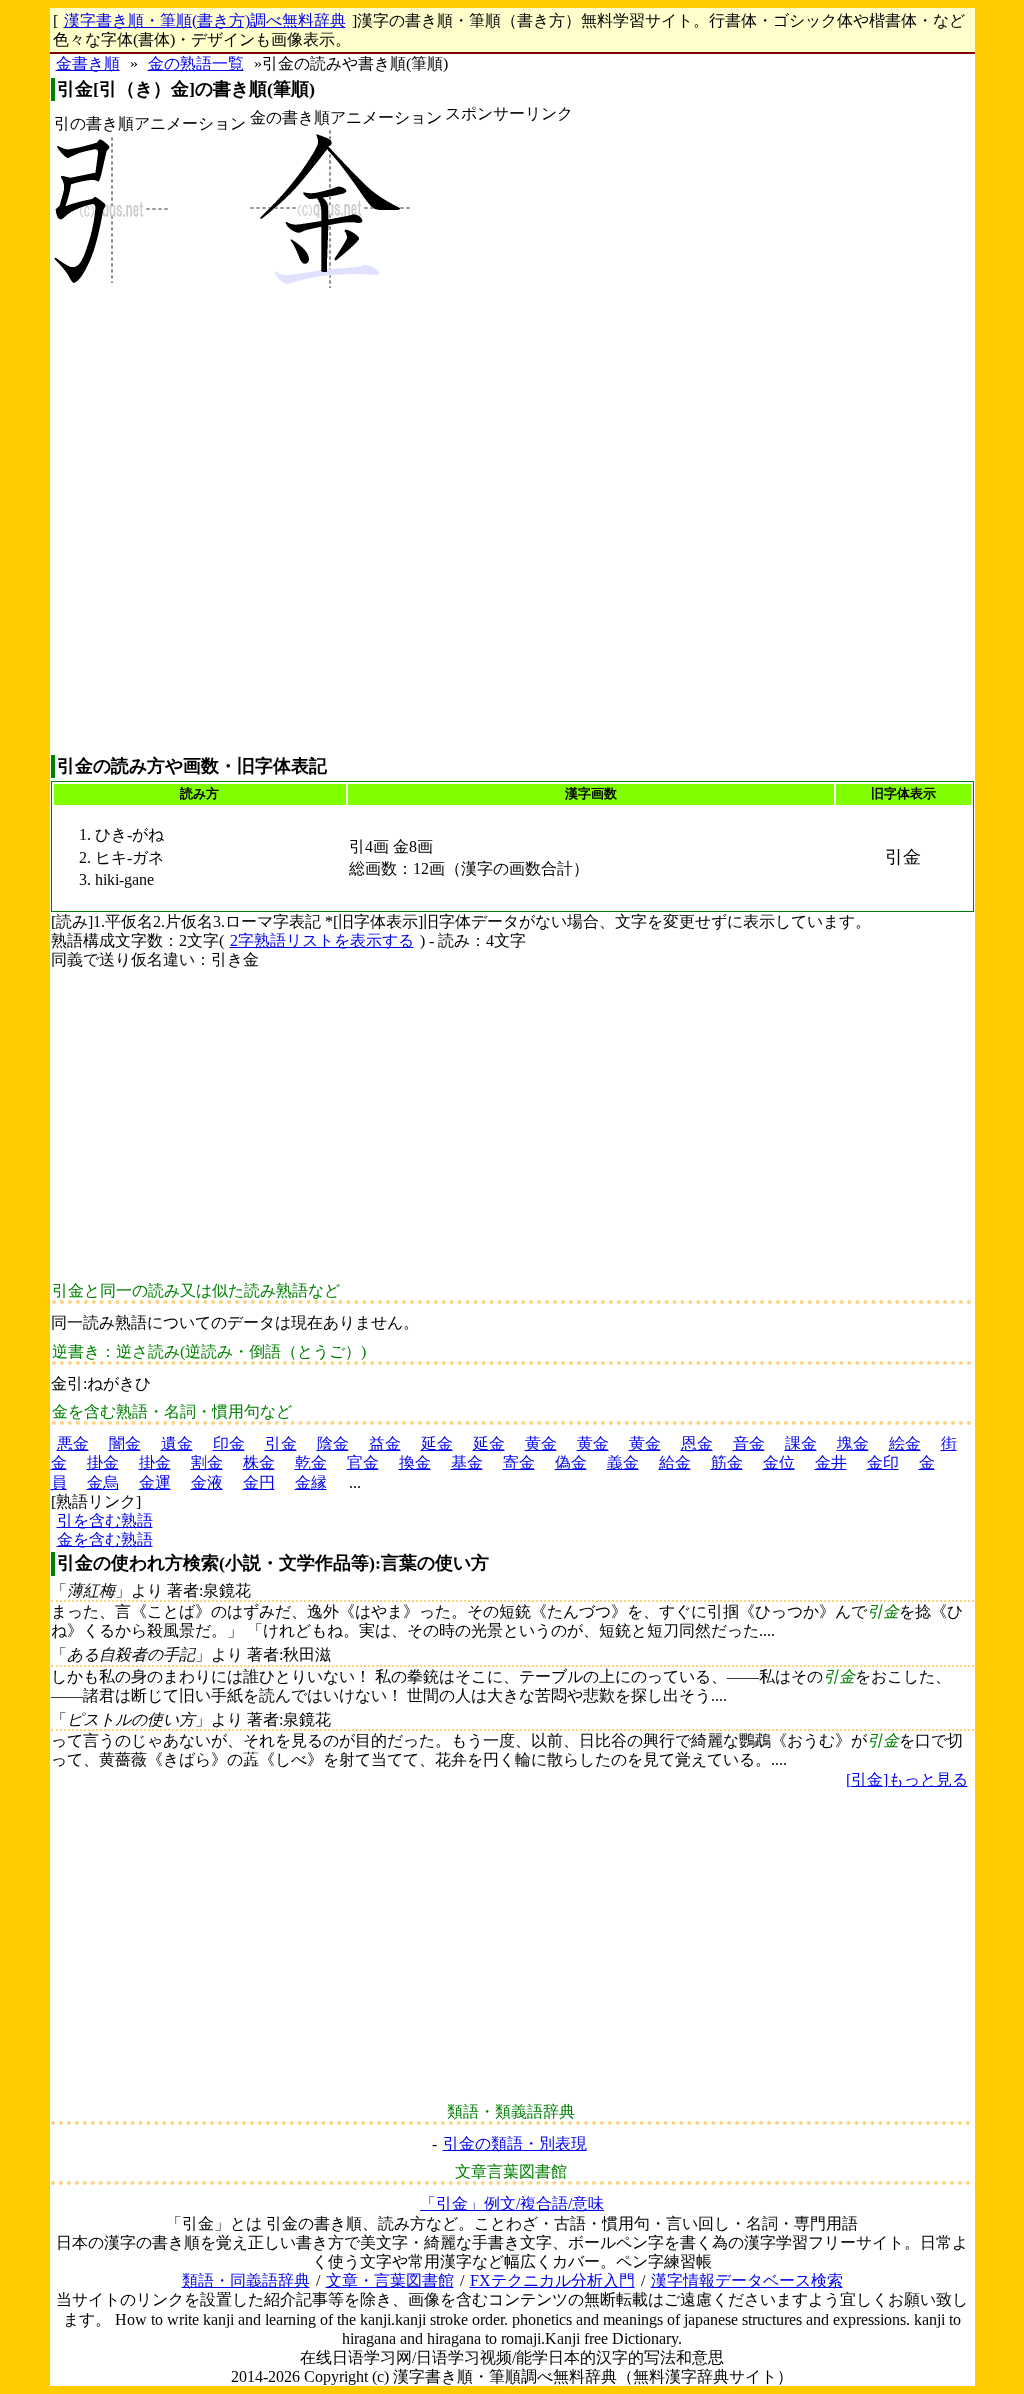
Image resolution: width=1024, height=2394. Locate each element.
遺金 (177, 1443)
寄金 (519, 1462)
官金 (363, 1462)
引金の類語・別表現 (515, 2143)
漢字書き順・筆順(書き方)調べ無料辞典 (205, 20)
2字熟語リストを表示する (322, 940)
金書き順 (88, 63)
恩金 (697, 1443)
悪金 (73, 1443)
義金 (623, 1462)
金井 (831, 1462)
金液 (207, 1482)
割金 (207, 1462)
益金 (385, 1443)
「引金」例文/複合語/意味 (512, 2203)
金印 (883, 1462)
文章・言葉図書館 (390, 2280)
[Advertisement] (509, 439)
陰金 (333, 1443)
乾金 (311, 1462)
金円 (259, 1482)
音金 (749, 1443)
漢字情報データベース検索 (747, 2280)
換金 (415, 1462)
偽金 (571, 1462)
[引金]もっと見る (907, 1779)
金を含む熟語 (105, 1539)
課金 (801, 1443)
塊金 (853, 1443)
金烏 (103, 1482)
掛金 (103, 1462)
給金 (675, 1462)
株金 (259, 1462)
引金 (281, 1443)
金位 (779, 1462)
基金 (467, 1462)
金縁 (311, 1482)
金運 (155, 1482)
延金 (437, 1443)
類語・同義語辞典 (246, 2280)
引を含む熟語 (105, 1520)
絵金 (905, 1443)
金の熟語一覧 (196, 63)
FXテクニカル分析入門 (552, 2280)
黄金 (541, 1443)
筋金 (727, 1462)
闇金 (125, 1443)
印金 (229, 1443)
